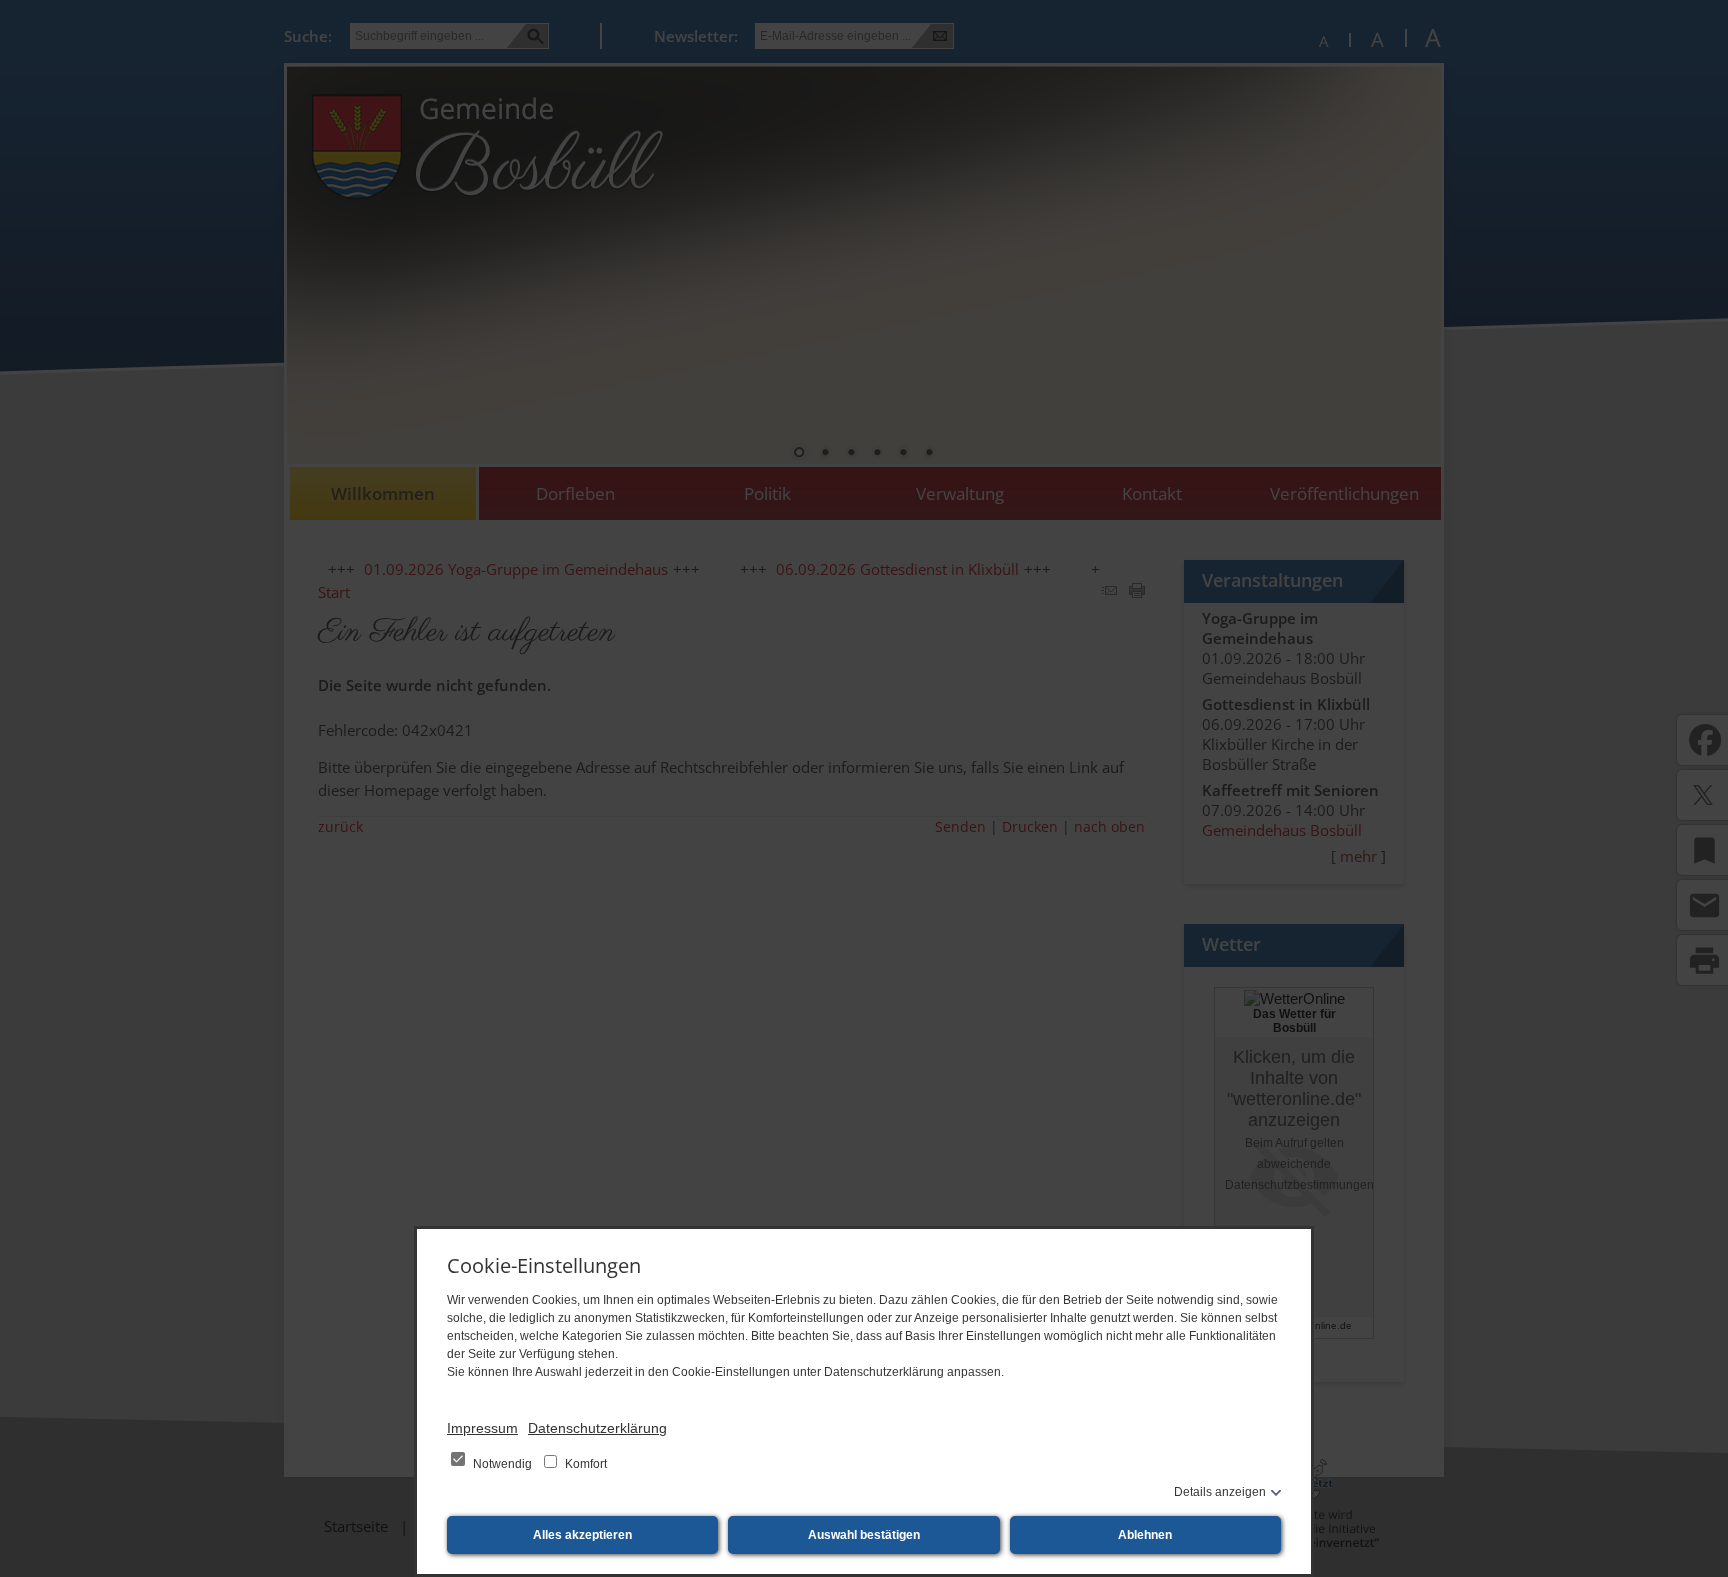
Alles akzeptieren (582, 1535)
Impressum (482, 1428)
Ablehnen (1145, 1535)
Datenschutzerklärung (597, 1428)
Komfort (584, 1464)
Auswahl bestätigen (864, 1535)
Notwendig (502, 1464)
